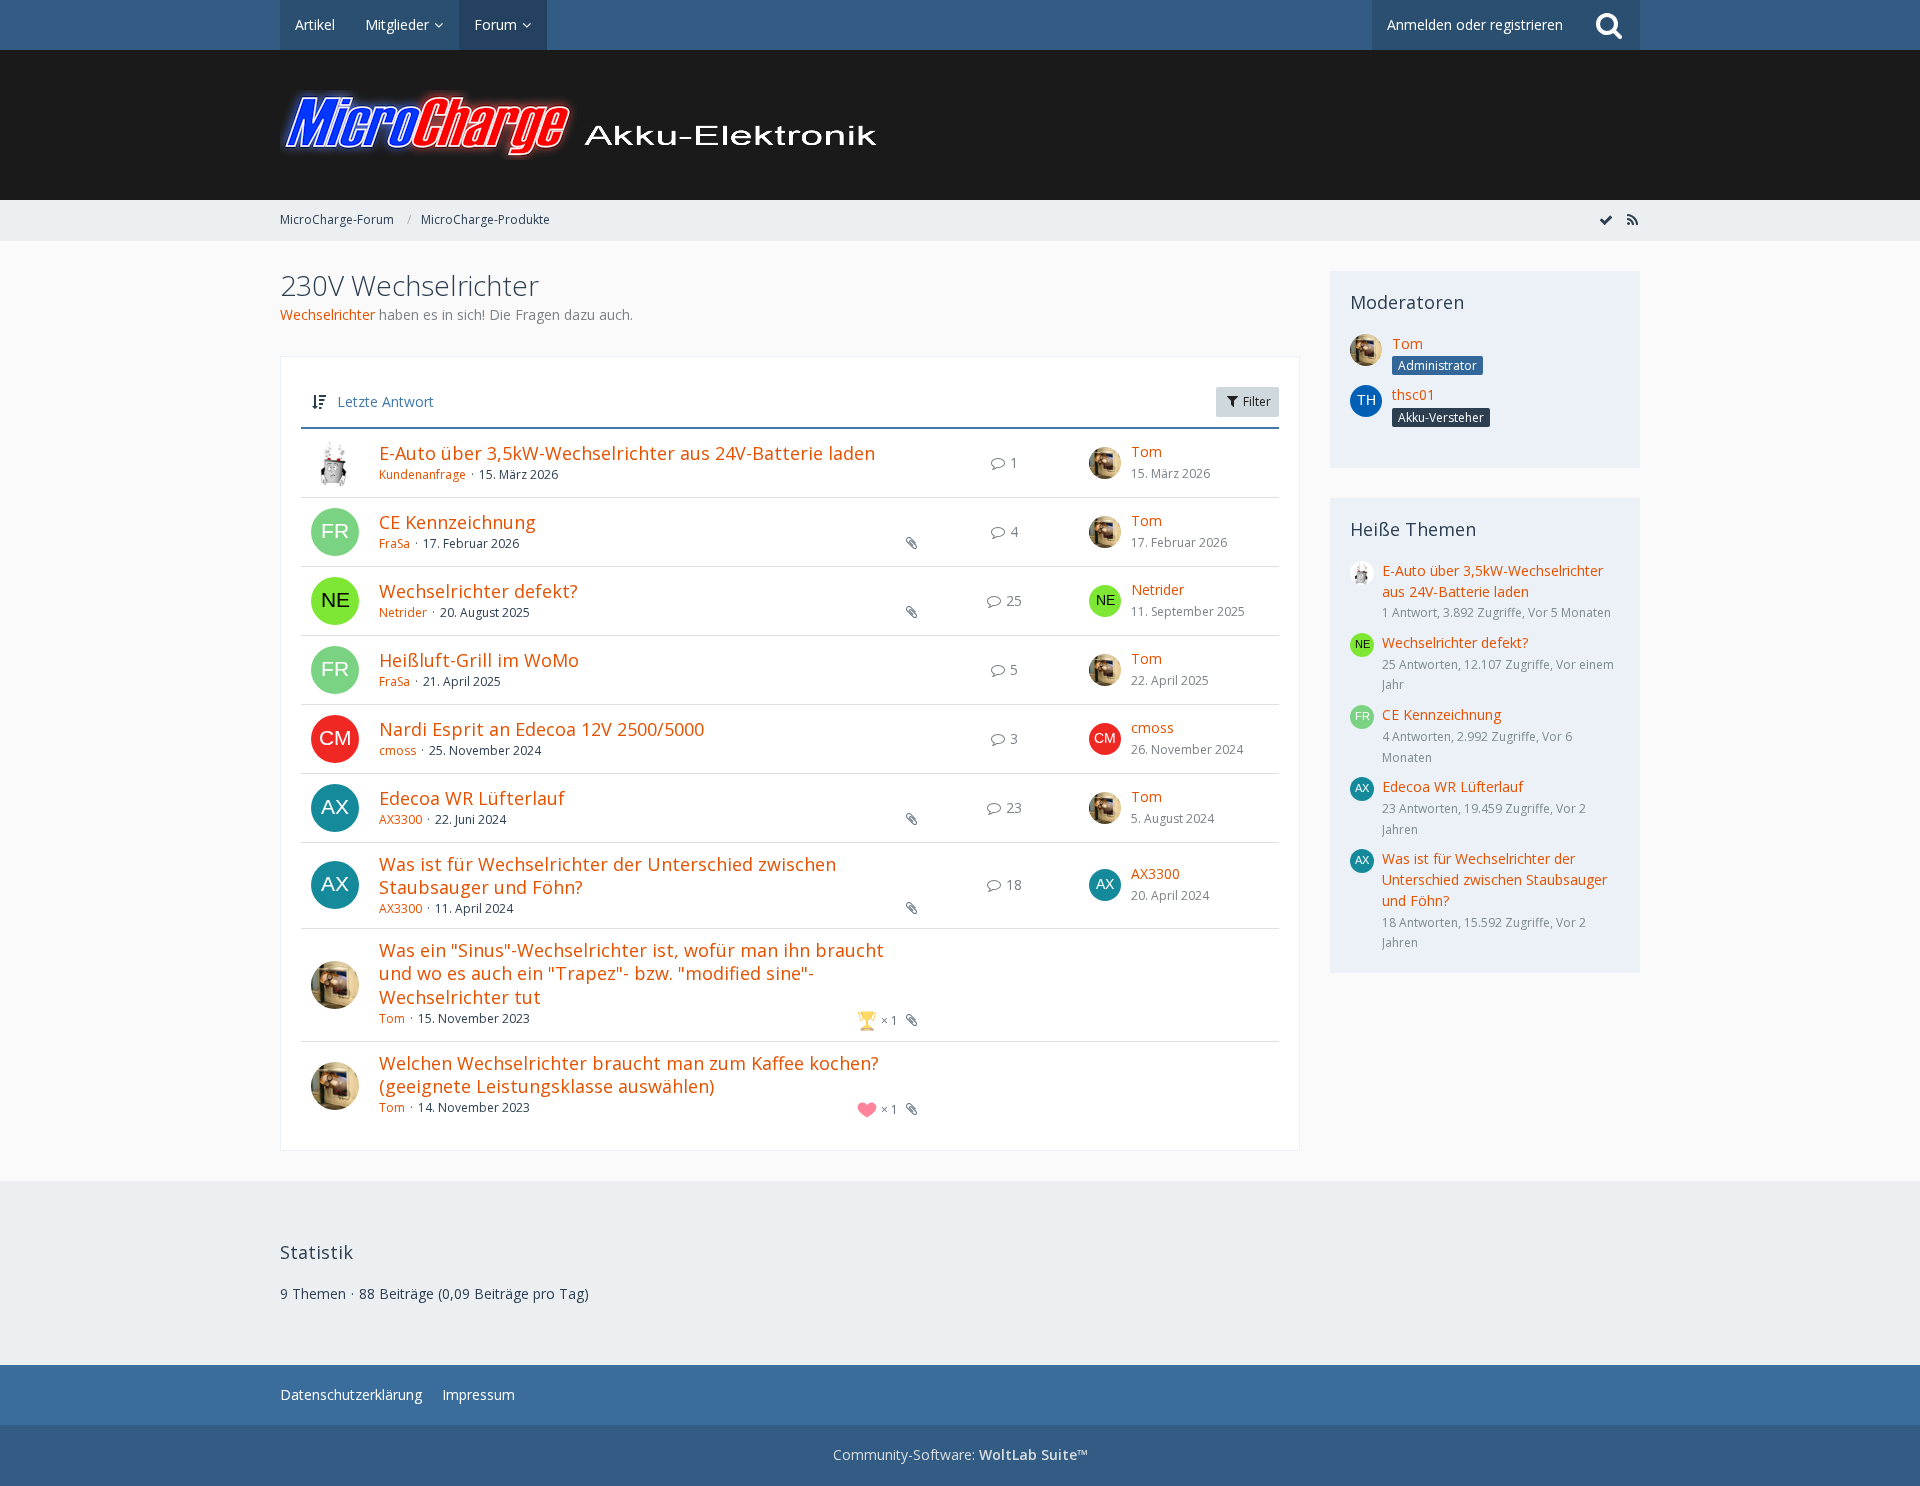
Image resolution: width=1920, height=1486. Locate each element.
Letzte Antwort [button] (385, 401)
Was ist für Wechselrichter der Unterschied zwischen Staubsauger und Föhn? (607, 876)
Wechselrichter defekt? (478, 591)
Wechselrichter (327, 314)
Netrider (403, 612)
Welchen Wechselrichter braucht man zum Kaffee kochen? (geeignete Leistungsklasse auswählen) (629, 1075)
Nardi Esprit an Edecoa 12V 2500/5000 (541, 729)
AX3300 (400, 819)
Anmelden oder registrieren (1475, 24)
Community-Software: (960, 1454)
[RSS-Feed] (1632, 219)
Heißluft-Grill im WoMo (479, 660)
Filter (1255, 401)
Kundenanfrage (422, 474)
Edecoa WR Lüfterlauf (472, 798)
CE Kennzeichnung (457, 522)
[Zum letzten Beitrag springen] (1105, 463)
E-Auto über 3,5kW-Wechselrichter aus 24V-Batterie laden (627, 453)
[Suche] (1609, 25)
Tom (1146, 451)
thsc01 (1413, 394)
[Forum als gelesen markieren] (1606, 219)
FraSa (394, 543)
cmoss (397, 750)
